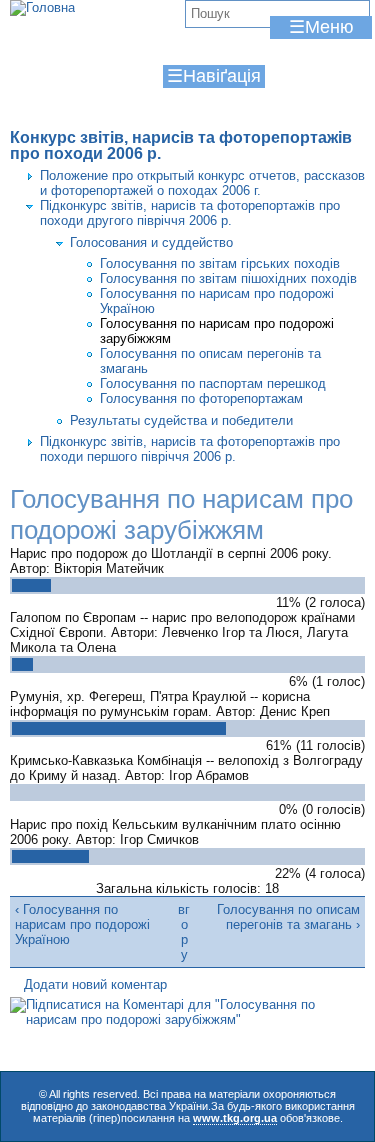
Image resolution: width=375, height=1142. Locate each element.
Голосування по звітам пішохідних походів (228, 278)
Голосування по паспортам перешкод (213, 383)
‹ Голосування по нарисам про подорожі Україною (82, 924)
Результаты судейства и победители (181, 420)
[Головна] (42, 8)
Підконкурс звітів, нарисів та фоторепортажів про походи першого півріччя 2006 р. (190, 449)
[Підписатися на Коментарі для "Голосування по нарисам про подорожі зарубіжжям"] (187, 1019)
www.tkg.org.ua (235, 1118)
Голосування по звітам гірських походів (220, 263)
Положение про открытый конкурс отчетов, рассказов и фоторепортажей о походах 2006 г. (202, 183)
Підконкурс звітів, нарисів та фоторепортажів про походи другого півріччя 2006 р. (190, 213)
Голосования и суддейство (151, 242)
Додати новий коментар (95, 984)
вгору (184, 932)
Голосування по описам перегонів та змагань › (288, 917)
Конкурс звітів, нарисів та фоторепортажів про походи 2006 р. (181, 145)
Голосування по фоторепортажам (201, 398)
